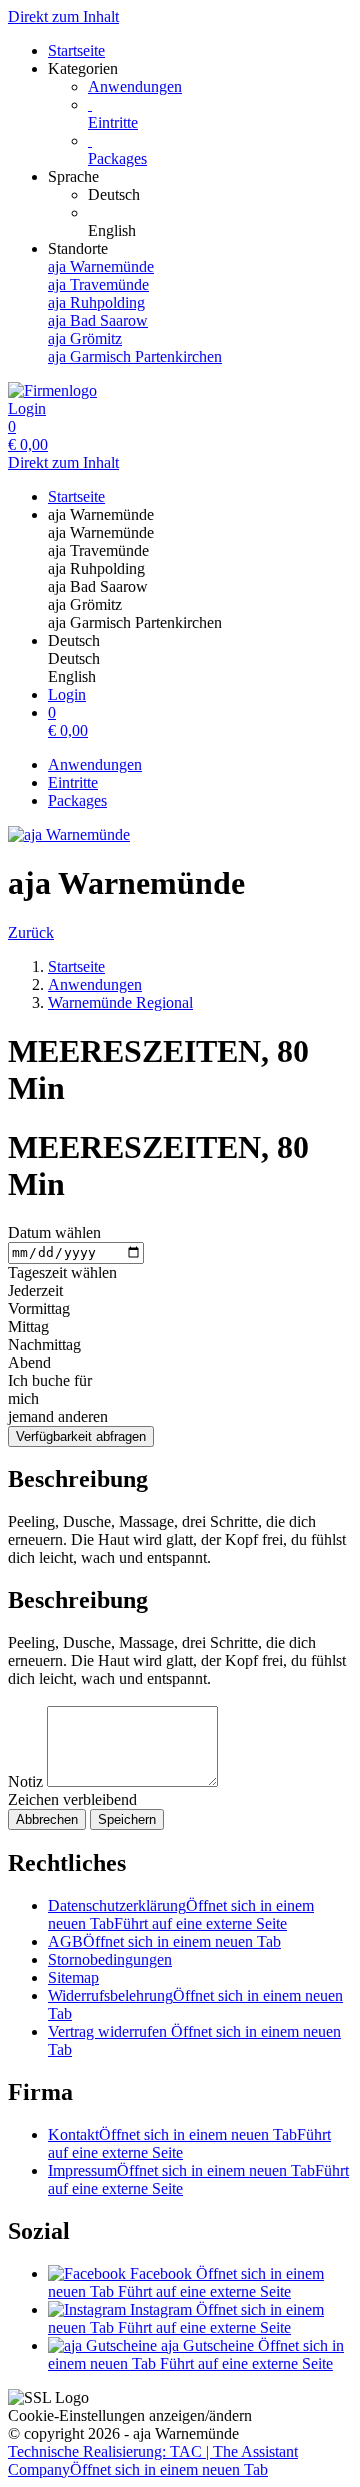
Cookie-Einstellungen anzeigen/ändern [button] (130, 2415)
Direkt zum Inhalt (63, 16)
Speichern (127, 1819)
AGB (164, 1941)
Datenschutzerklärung (181, 1914)
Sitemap (73, 1977)
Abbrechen (47, 1819)
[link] (220, 195)
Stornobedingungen (110, 1959)
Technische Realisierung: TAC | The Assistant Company (153, 2460)
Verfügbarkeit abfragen (81, 1436)
